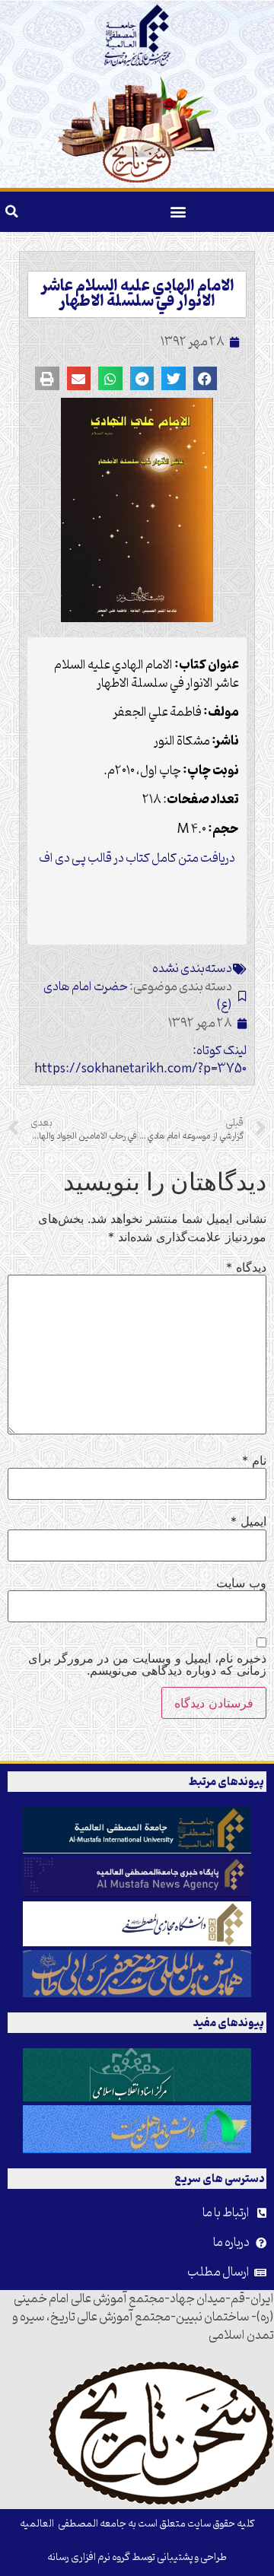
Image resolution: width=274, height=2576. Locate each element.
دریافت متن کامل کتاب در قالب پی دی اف (137, 859)
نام (254, 1460)
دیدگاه (246, 1267)
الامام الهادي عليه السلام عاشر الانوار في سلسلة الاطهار (137, 294)
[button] (178, 212)
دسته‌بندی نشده (192, 969)
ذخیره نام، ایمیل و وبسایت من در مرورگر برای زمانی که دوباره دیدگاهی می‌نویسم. (147, 1664)
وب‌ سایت (241, 1583)
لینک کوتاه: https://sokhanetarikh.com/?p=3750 (140, 1060)
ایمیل (249, 1521)
